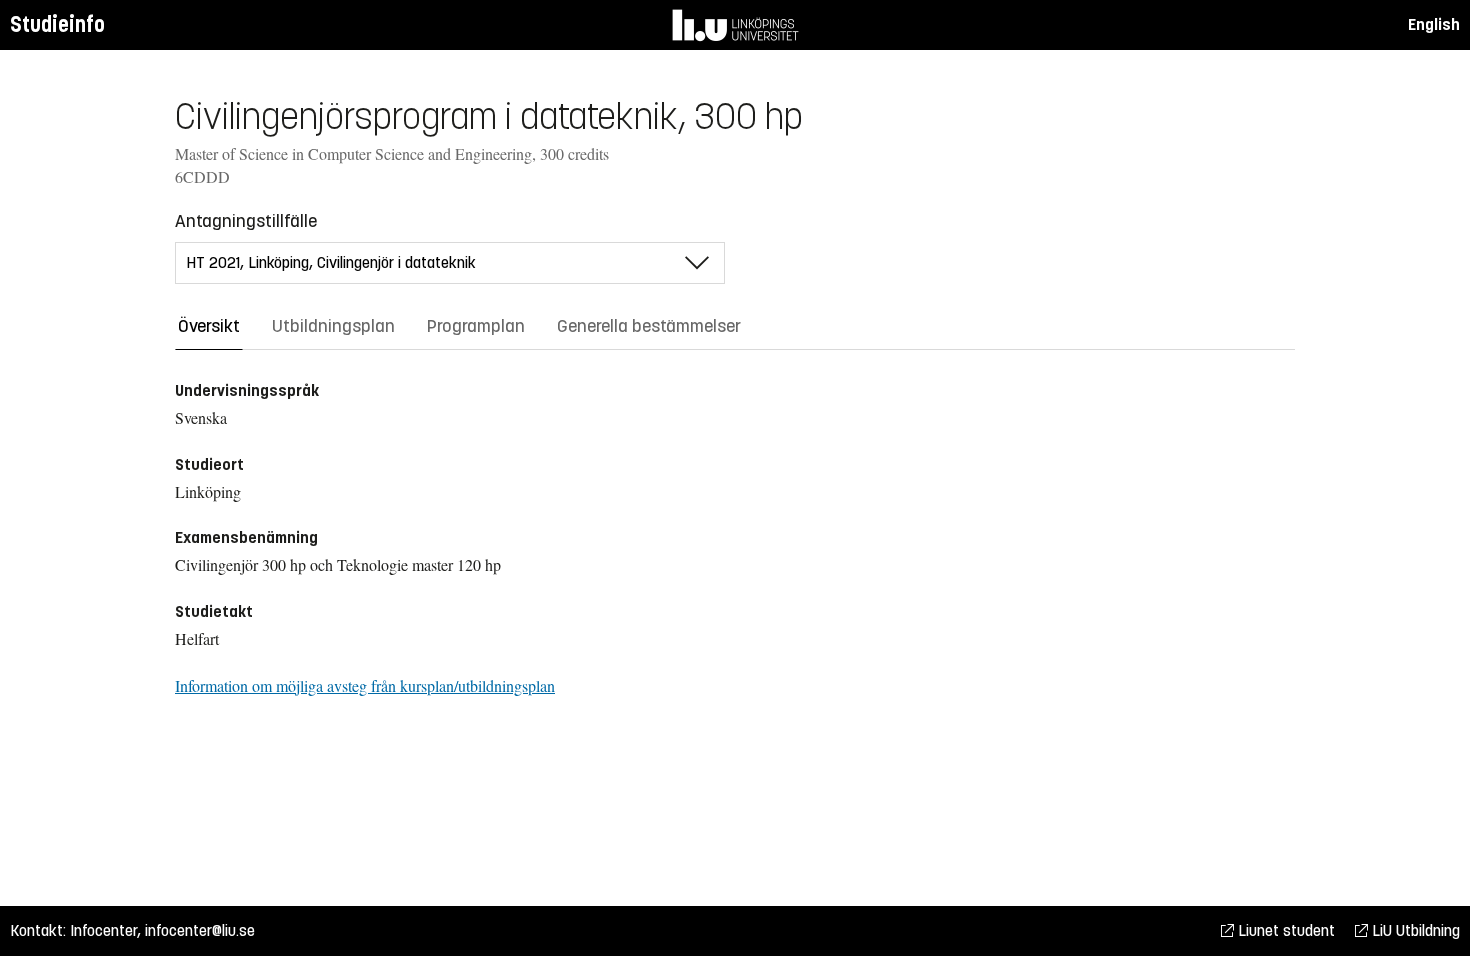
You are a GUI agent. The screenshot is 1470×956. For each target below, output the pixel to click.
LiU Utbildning (1414, 930)
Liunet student (1284, 930)
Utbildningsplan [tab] (333, 326)
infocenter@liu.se (200, 930)
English (1434, 24)
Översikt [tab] (209, 326)
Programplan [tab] (476, 326)
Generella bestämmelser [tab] (649, 326)
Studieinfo (57, 24)
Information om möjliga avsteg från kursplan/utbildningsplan (365, 685)
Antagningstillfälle (246, 221)
